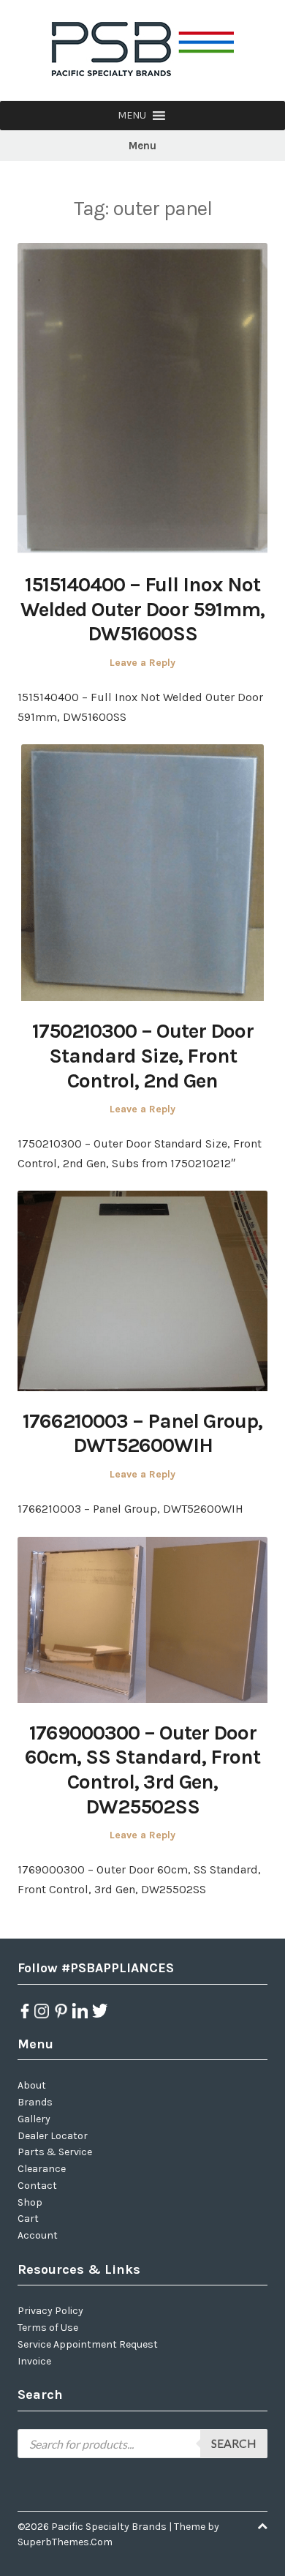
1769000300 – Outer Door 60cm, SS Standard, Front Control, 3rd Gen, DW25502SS (142, 1770)
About (32, 2085)
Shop (30, 2202)
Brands (35, 2102)
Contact (37, 2186)
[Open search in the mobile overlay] (142, 2444)
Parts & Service (55, 2152)
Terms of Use (48, 2328)
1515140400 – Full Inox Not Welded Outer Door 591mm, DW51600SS (142, 609)
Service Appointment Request (88, 2344)
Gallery (34, 2119)
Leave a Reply (142, 663)
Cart (28, 2219)
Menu (142, 146)
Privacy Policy (50, 2311)
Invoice (34, 2361)
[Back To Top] (262, 2527)
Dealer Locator (53, 2136)
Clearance (42, 2169)
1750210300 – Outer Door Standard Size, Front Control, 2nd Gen (143, 1055)
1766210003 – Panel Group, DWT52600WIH (142, 1433)
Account (38, 2235)
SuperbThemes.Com (65, 2542)
